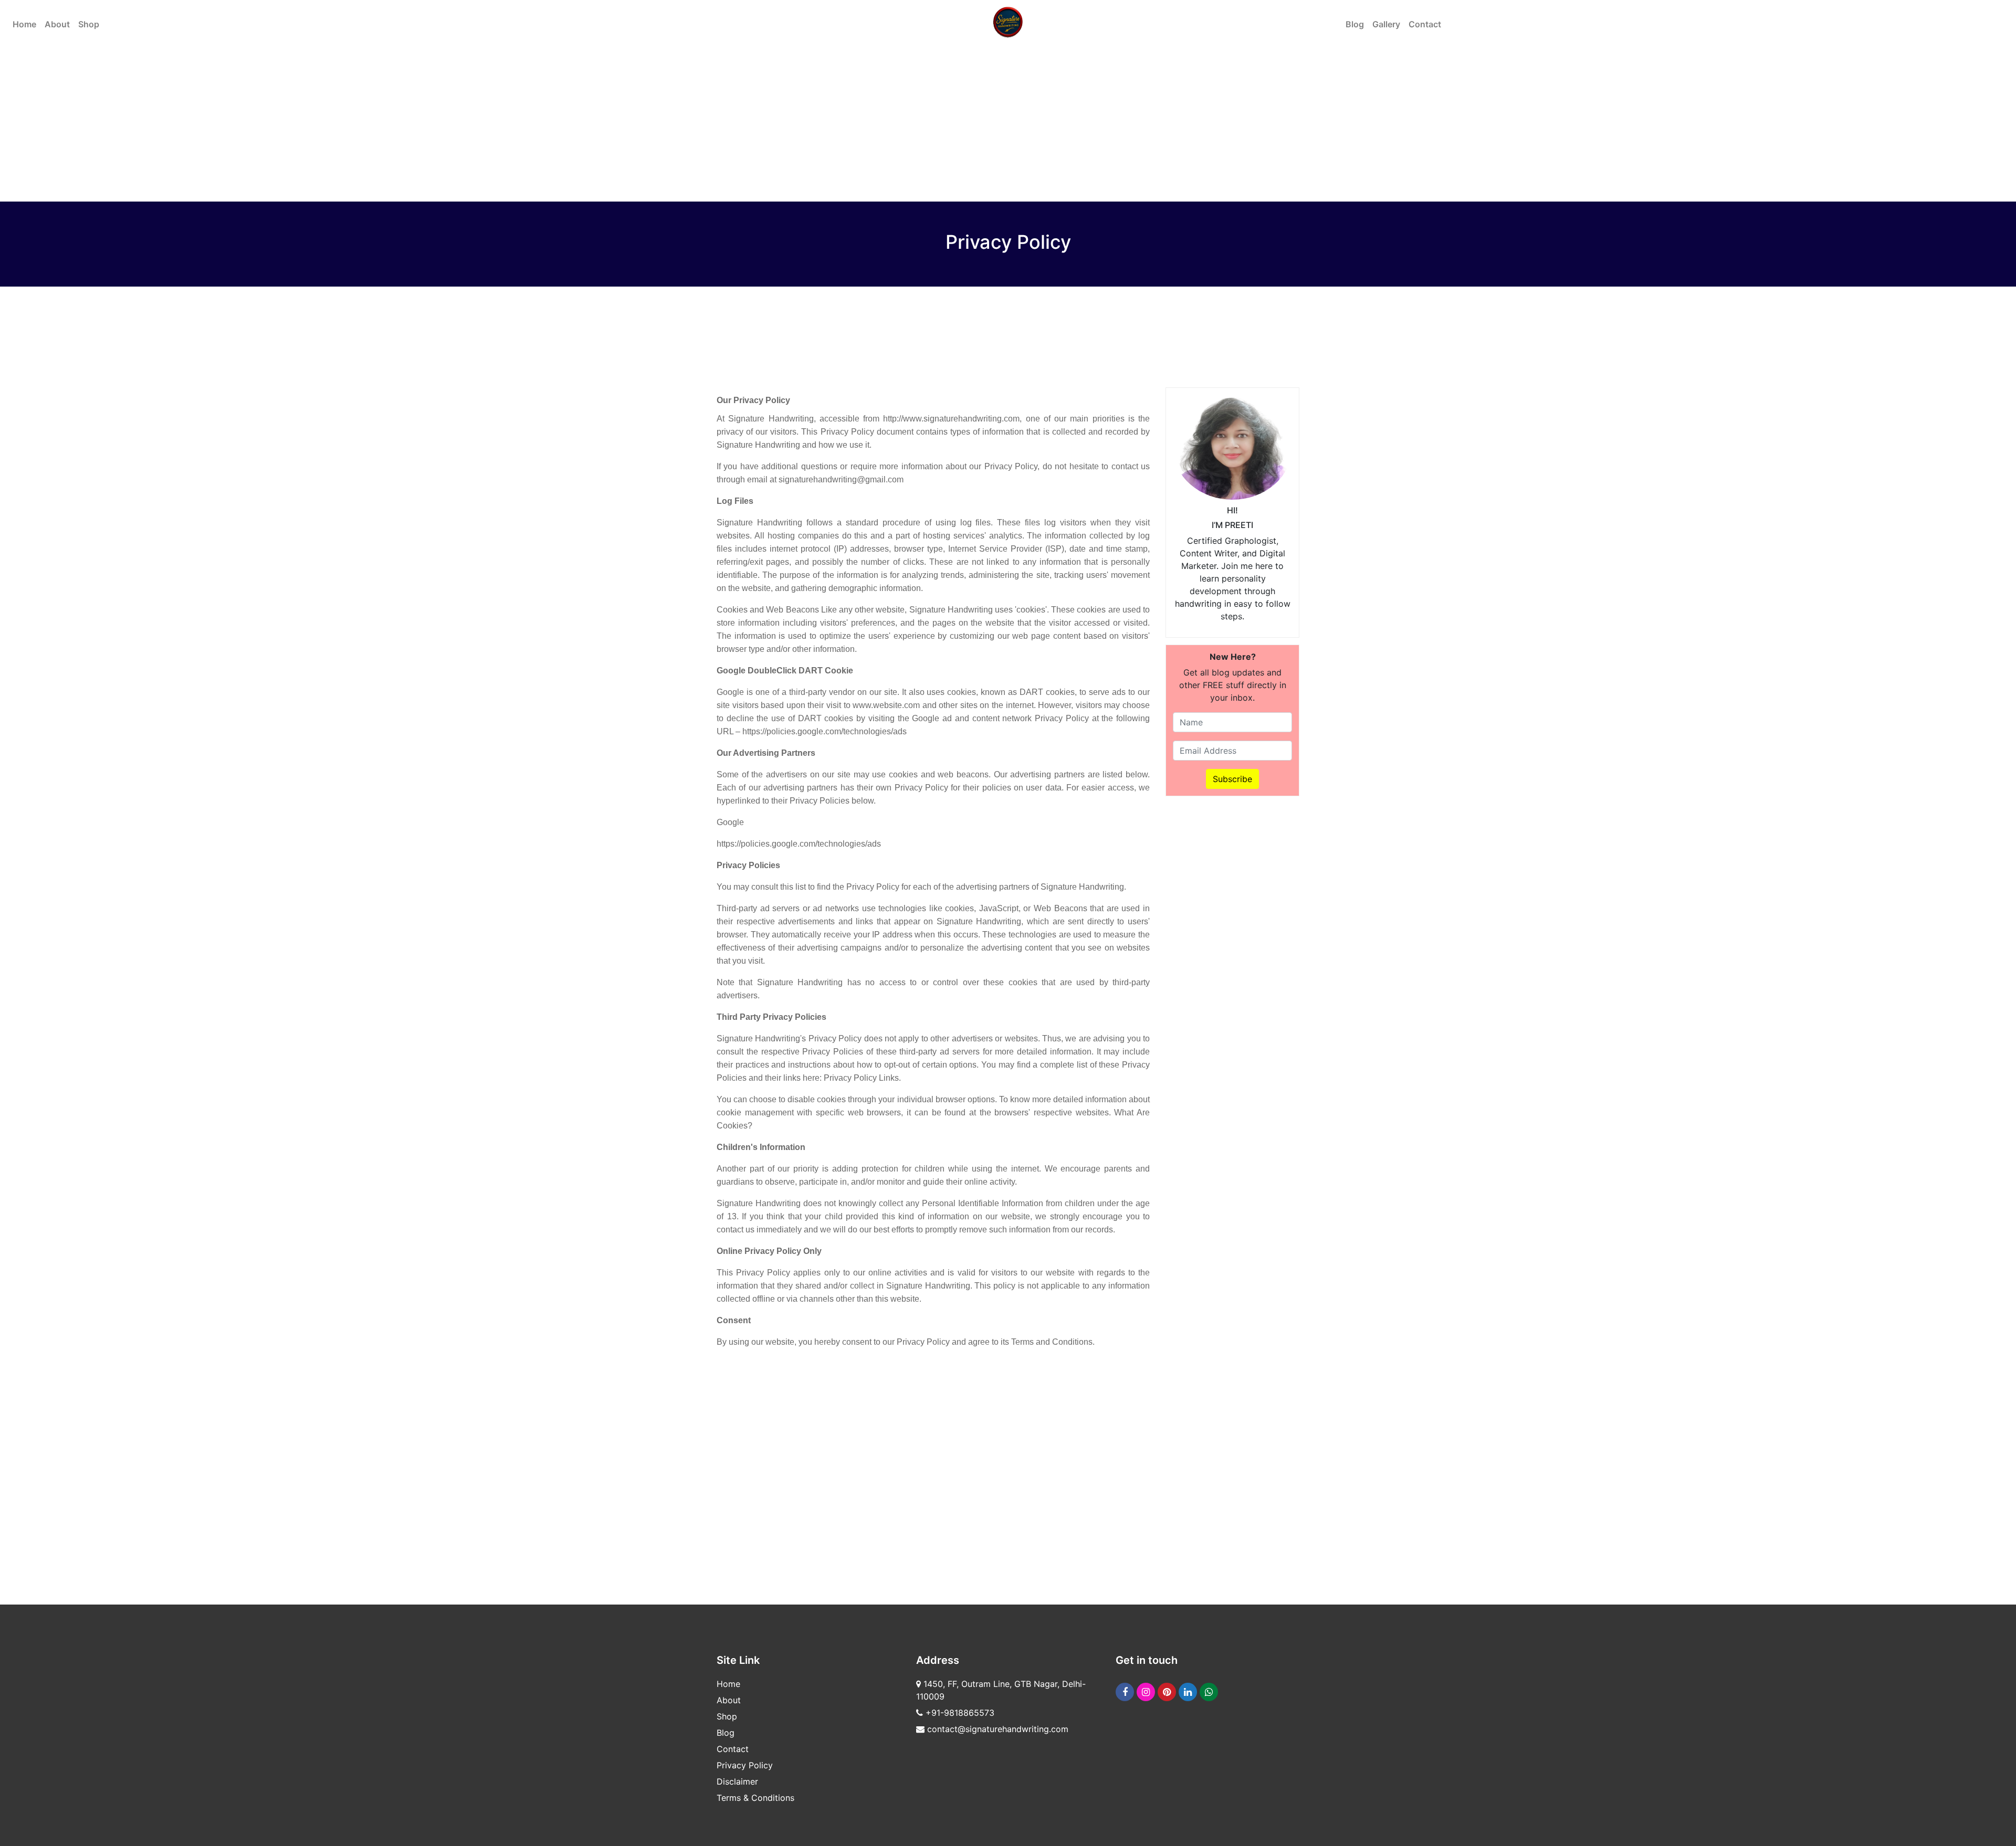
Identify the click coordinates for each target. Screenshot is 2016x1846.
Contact (1425, 24)
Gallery (1386, 24)
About (57, 24)
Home (24, 24)
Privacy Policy (745, 1765)
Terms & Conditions (755, 1798)
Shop (89, 24)
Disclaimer (737, 1781)
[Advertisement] (1232, 961)
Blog (1355, 24)
